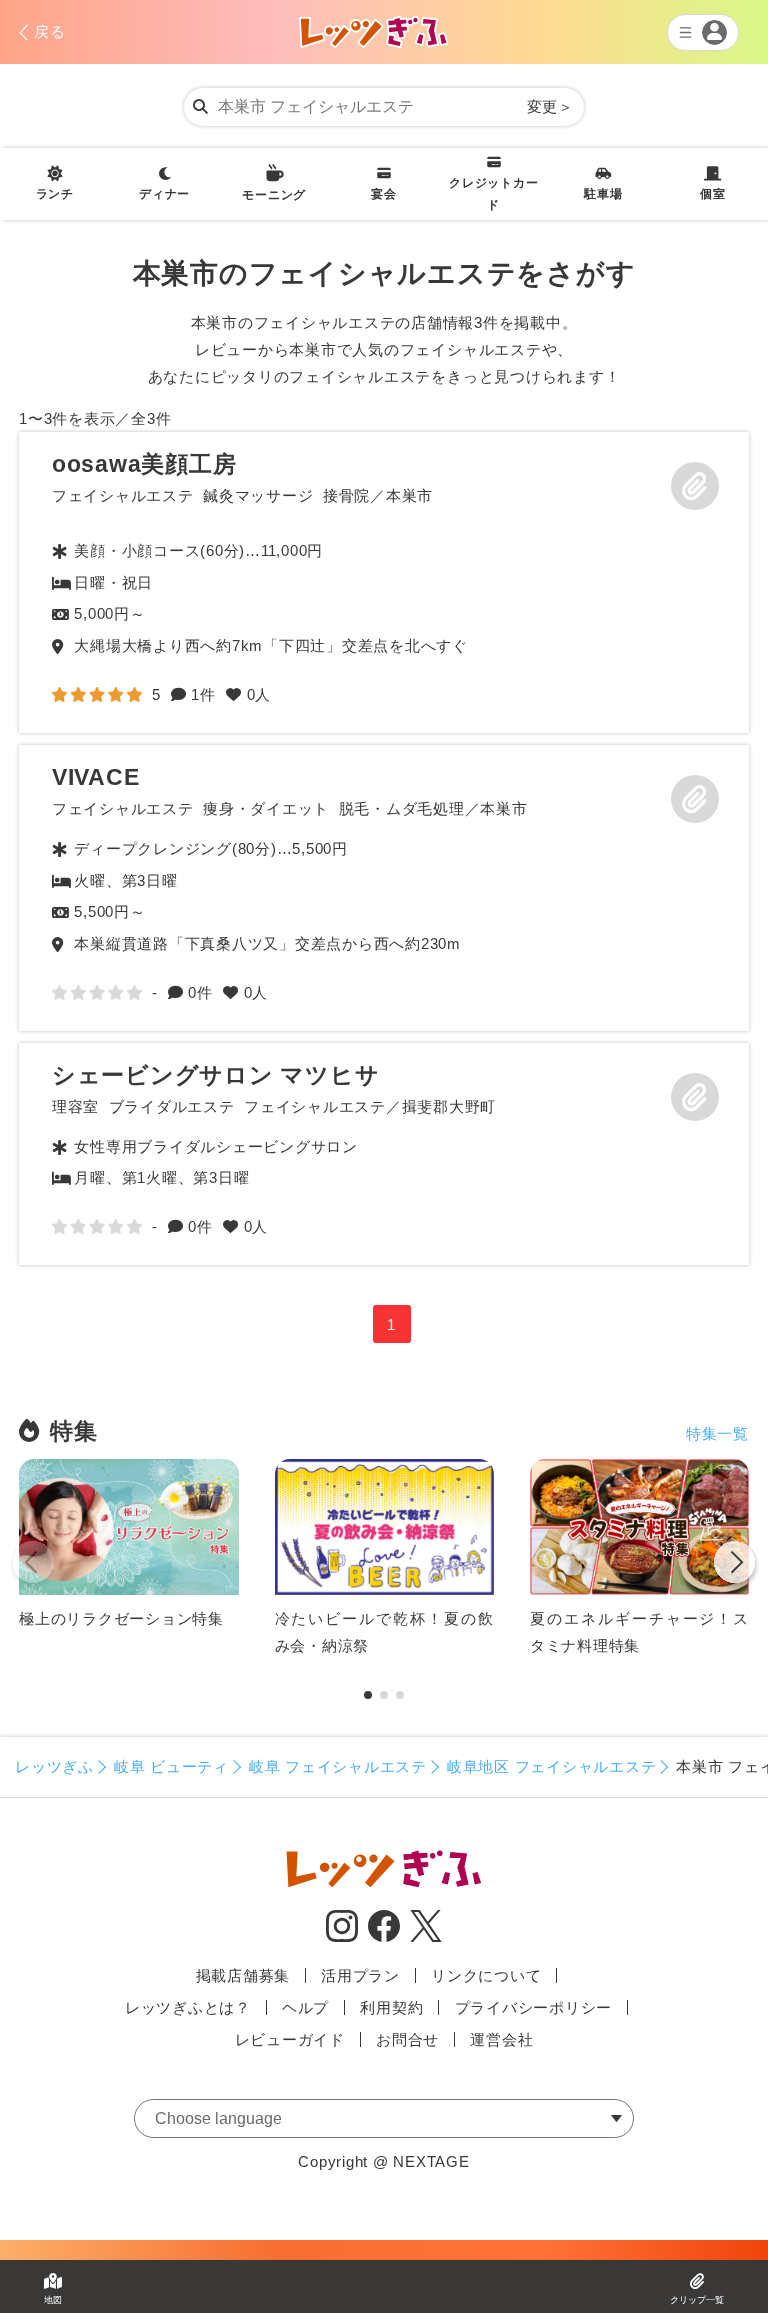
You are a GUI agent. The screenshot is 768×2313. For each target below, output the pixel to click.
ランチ (55, 194)
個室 (713, 194)
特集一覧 (717, 1433)
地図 (53, 2300)
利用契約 (391, 2007)
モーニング (274, 195)
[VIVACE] (384, 888)
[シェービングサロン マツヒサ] (384, 1154)
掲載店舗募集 (243, 1975)
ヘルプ (305, 2007)
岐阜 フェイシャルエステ (338, 1766)
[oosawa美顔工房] (384, 582)
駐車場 (603, 194)
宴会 (384, 194)
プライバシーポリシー (534, 2007)
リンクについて (486, 1975)
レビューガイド (290, 2039)
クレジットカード (493, 194)
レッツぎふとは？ (188, 2007)
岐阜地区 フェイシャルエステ (552, 1766)
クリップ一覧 (697, 2300)
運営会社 (501, 2039)
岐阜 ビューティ (171, 1766)
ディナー (164, 194)
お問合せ (407, 2039)
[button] (735, 1566)
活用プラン (360, 1975)
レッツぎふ (54, 1766)
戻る (50, 31)
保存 (695, 486)
